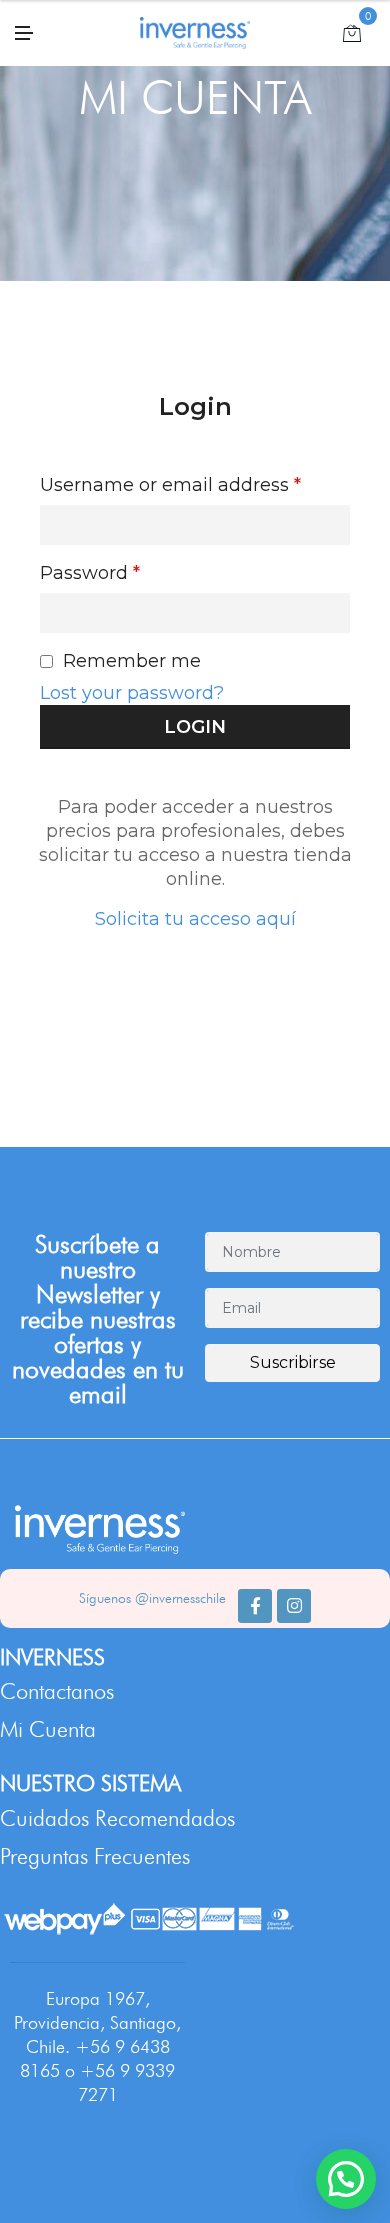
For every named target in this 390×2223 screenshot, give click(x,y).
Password (90, 573)
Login (195, 406)
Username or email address (170, 485)
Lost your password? (132, 693)
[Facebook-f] (255, 1606)
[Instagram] (294, 1606)
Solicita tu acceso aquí (195, 919)
